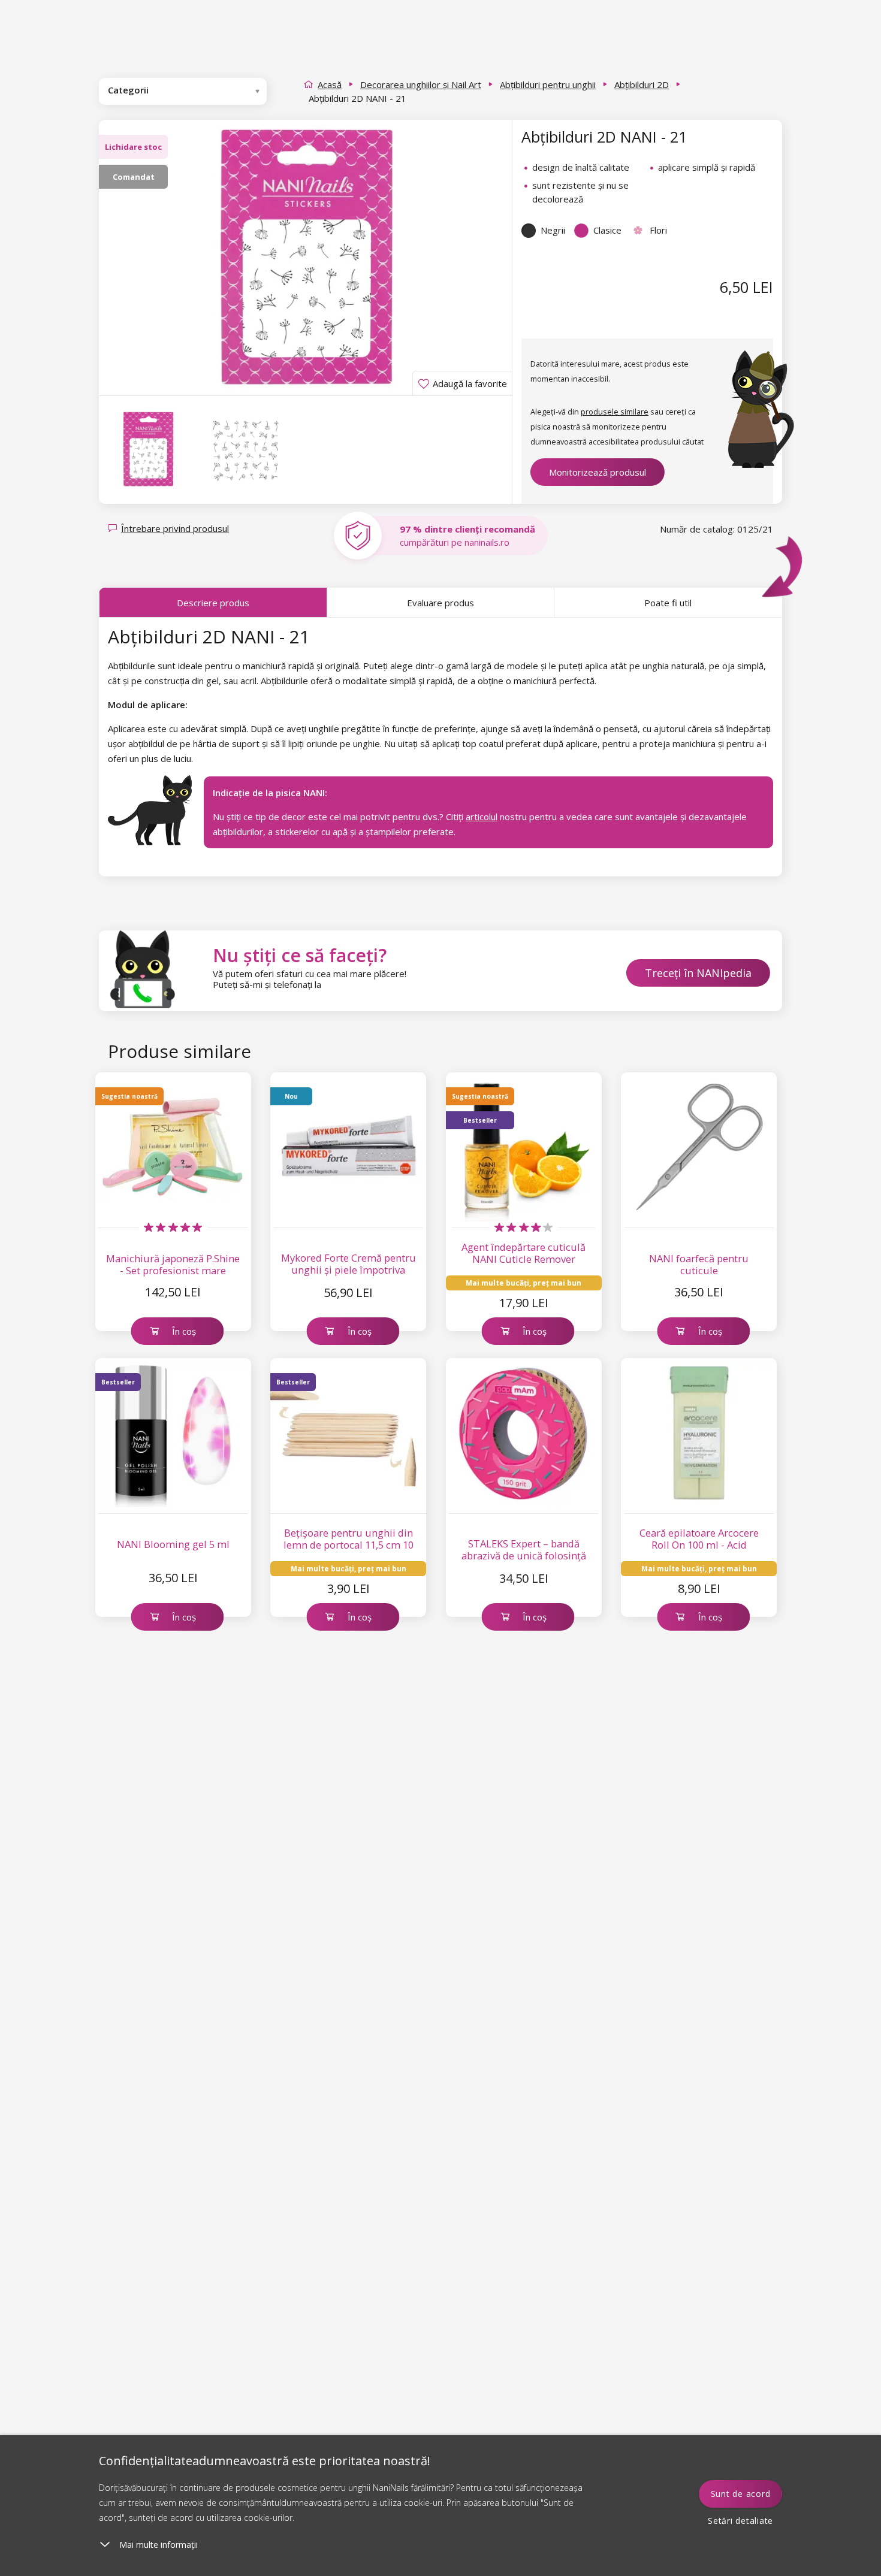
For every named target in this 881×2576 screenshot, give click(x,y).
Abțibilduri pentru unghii (548, 84)
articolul (482, 817)
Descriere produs (213, 603)
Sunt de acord (741, 2494)
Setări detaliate (740, 2521)
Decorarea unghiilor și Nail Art (421, 84)
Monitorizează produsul (598, 472)
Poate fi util (668, 603)
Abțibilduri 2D (642, 84)
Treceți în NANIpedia (698, 973)
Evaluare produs (441, 603)
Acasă (330, 84)
